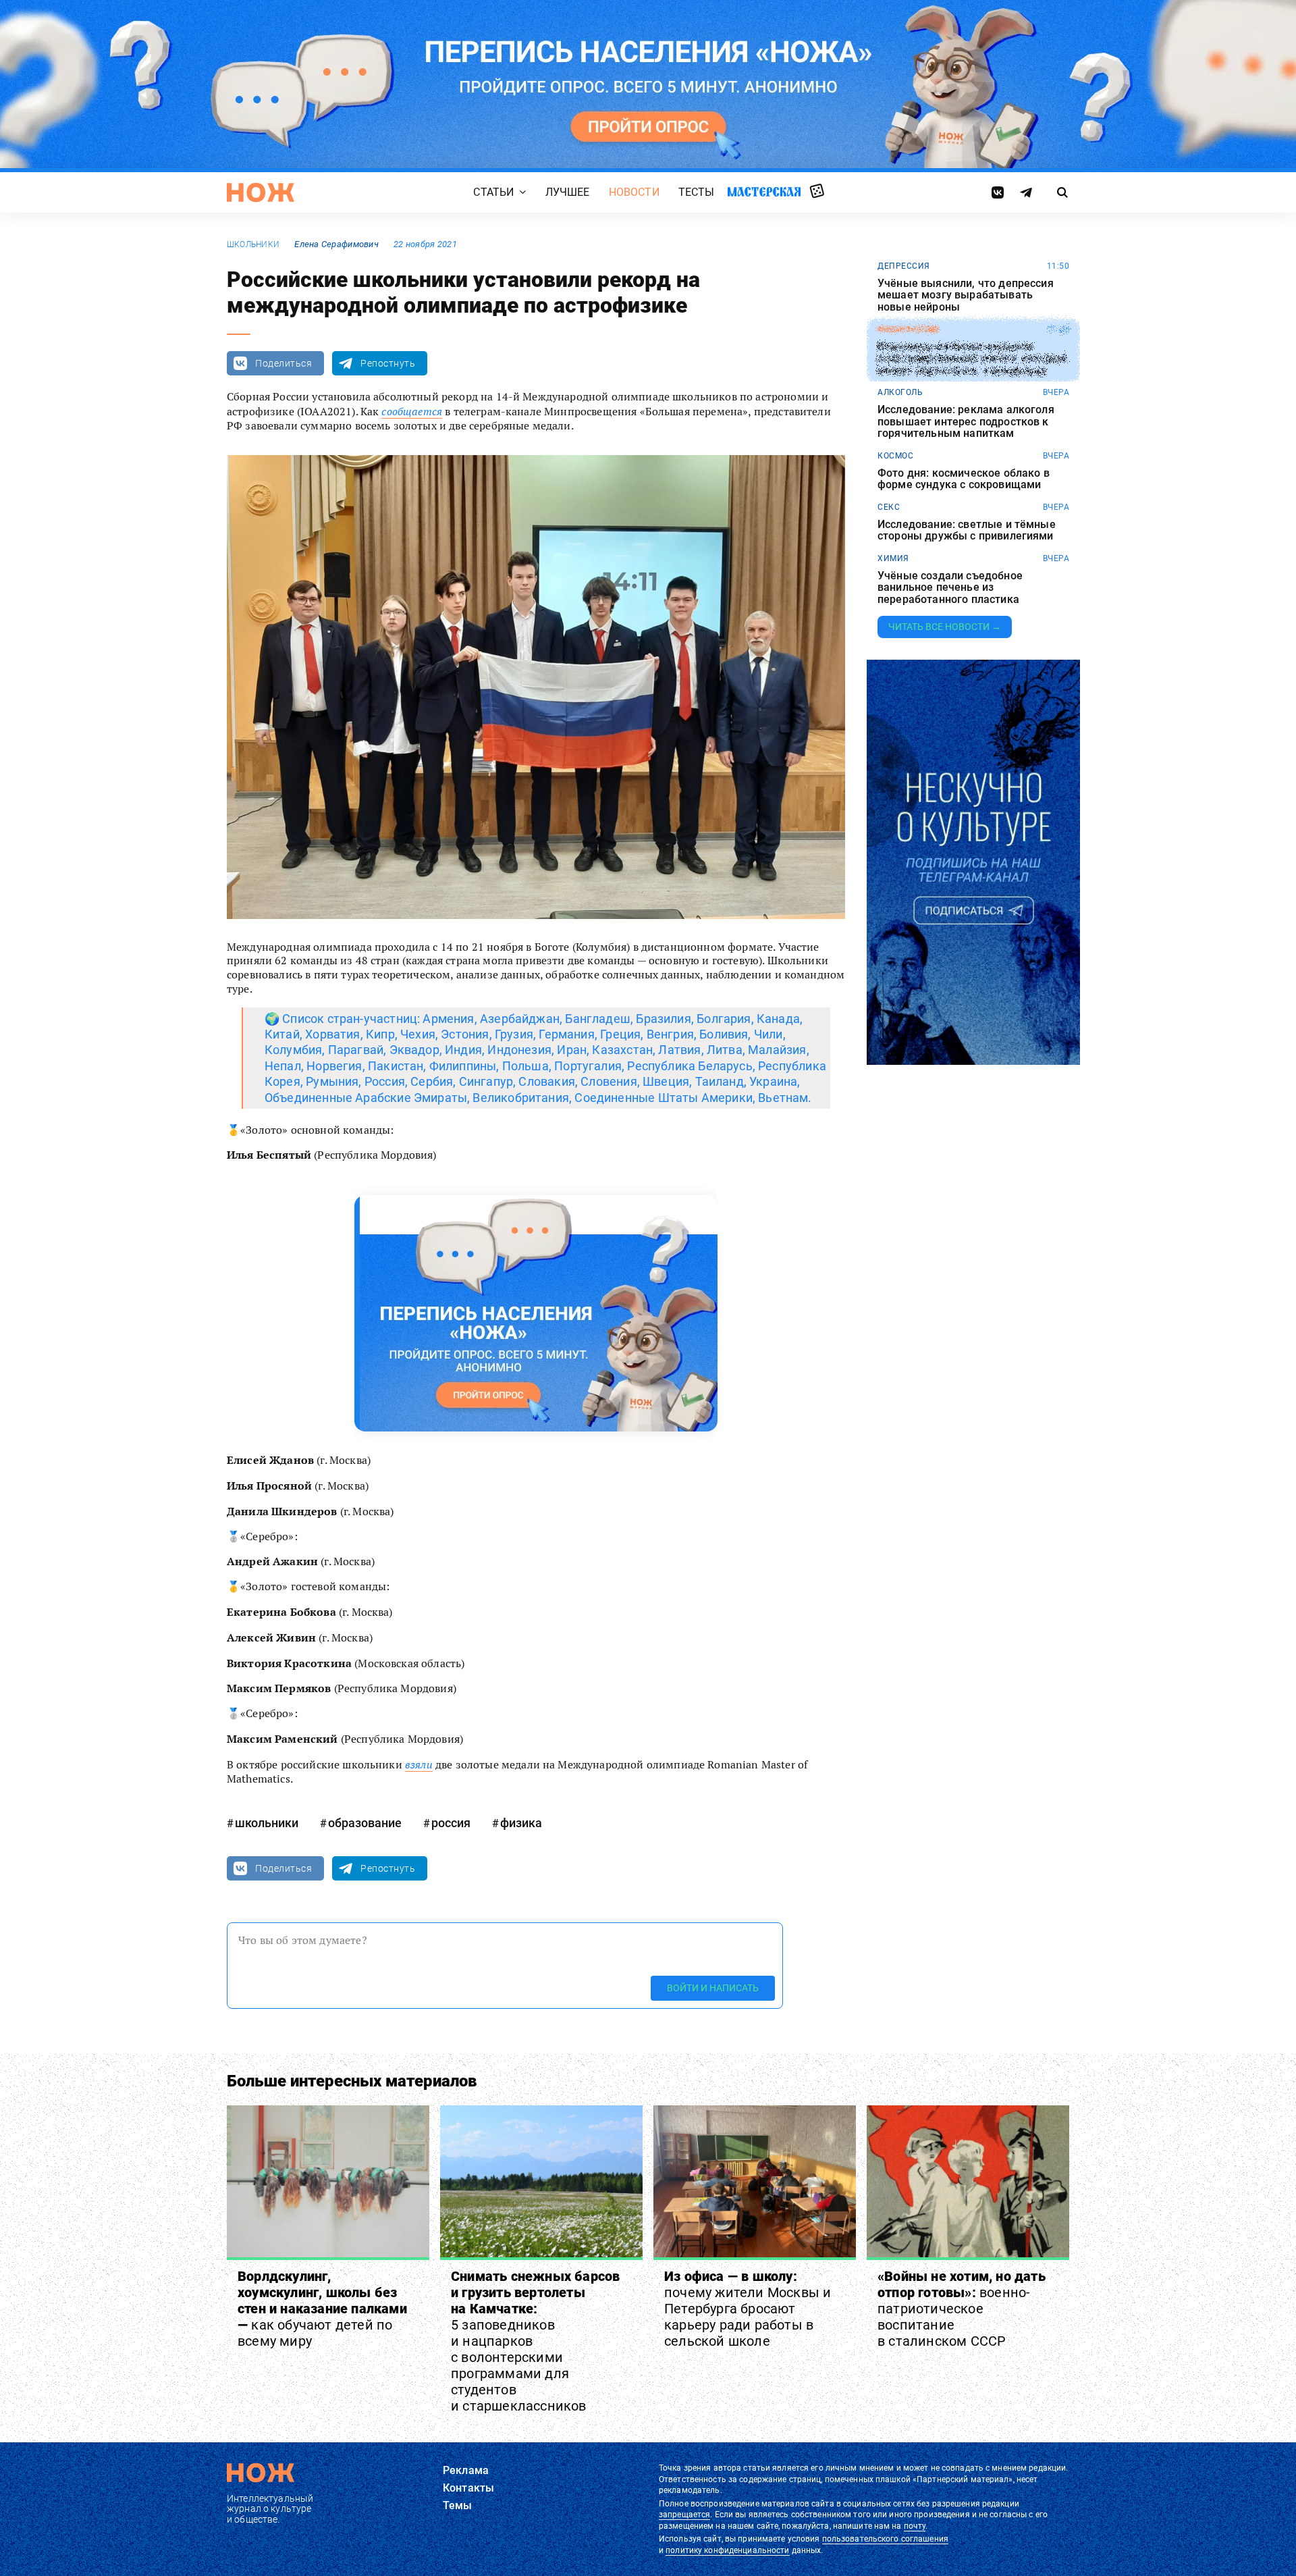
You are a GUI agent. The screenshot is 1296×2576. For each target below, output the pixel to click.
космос (895, 456)
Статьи (493, 192)
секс (889, 507)
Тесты (697, 192)
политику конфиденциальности (727, 2550)
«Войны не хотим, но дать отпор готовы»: (962, 2309)
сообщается (412, 411)
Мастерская (764, 191)
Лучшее (568, 192)
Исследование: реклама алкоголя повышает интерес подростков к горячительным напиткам (966, 422)
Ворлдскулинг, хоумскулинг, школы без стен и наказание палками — (322, 2309)
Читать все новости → (945, 627)
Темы (458, 2505)
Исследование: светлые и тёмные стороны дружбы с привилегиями (967, 530)
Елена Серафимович (336, 244)
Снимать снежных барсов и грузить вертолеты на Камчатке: (535, 2341)
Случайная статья (817, 192)
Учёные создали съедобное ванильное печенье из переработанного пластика (950, 588)
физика (521, 1823)
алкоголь (900, 392)
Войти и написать (713, 1988)
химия (893, 558)
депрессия (904, 266)
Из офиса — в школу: (748, 2309)
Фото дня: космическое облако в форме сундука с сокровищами (964, 479)
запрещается (684, 2515)
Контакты (468, 2488)
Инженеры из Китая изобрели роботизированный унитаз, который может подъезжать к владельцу (972, 358)
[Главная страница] (261, 192)
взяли (419, 1764)
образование (365, 1823)
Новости (634, 192)
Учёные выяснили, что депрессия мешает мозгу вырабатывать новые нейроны (966, 295)
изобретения (908, 330)
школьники (253, 244)
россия (451, 1823)
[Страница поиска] (1063, 192)
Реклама (466, 2470)
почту (915, 2526)
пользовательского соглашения (885, 2539)
